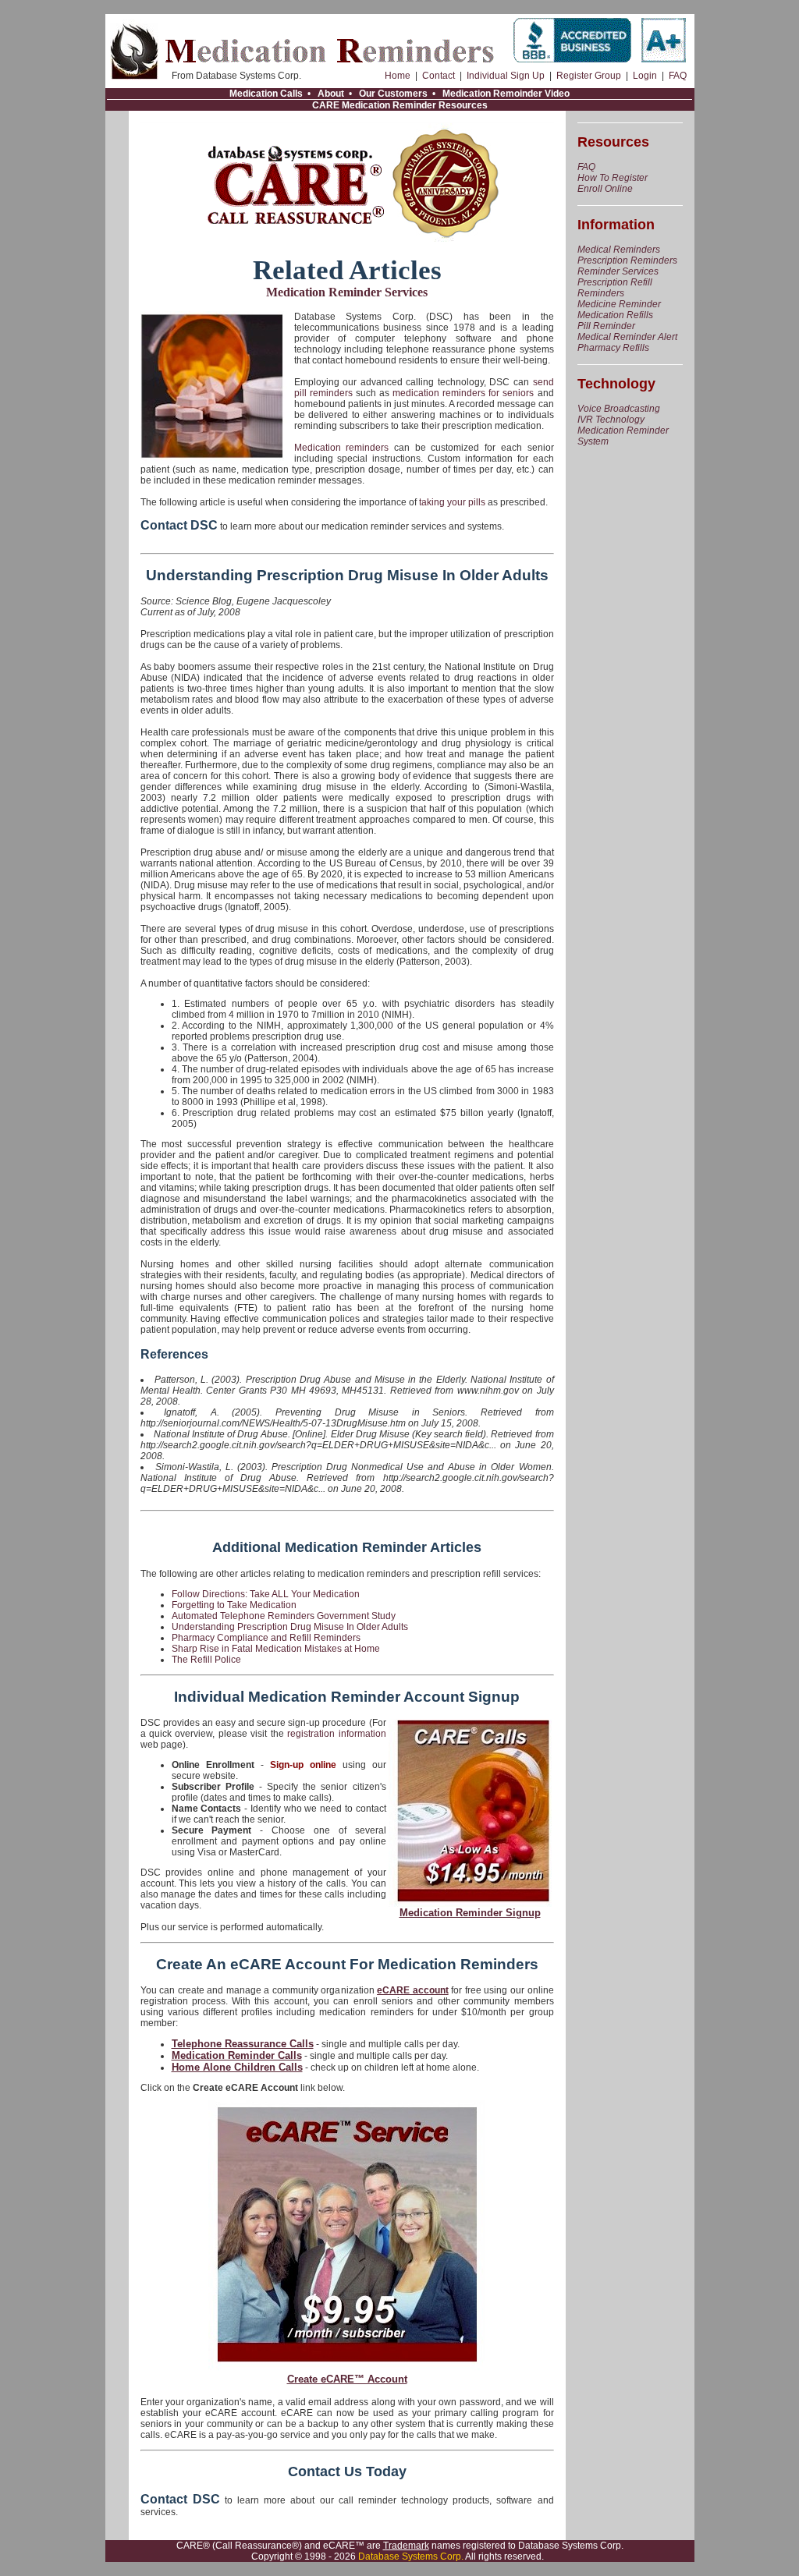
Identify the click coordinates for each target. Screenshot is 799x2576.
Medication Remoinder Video (506, 94)
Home (398, 76)
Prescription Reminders (627, 260)
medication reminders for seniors (463, 393)
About (331, 94)
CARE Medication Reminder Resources (400, 105)
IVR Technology (611, 420)
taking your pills (452, 502)
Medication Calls (266, 94)
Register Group (589, 76)
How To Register (613, 178)
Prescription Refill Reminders (615, 288)
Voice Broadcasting (619, 409)
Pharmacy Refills (613, 348)
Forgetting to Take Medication (234, 1605)
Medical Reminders (619, 250)
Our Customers (393, 94)
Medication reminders (342, 448)
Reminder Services (618, 271)
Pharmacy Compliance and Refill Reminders (266, 1638)
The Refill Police (206, 1660)
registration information (336, 1734)
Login (645, 76)
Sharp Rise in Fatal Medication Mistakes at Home (276, 1649)
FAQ (678, 76)
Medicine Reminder (619, 304)
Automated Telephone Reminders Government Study (284, 1616)
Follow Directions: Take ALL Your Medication (266, 1594)
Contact (439, 76)
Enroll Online (605, 189)
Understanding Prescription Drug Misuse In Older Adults (290, 1627)
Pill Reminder (606, 326)
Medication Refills (615, 315)
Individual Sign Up (506, 76)
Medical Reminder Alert (627, 337)
